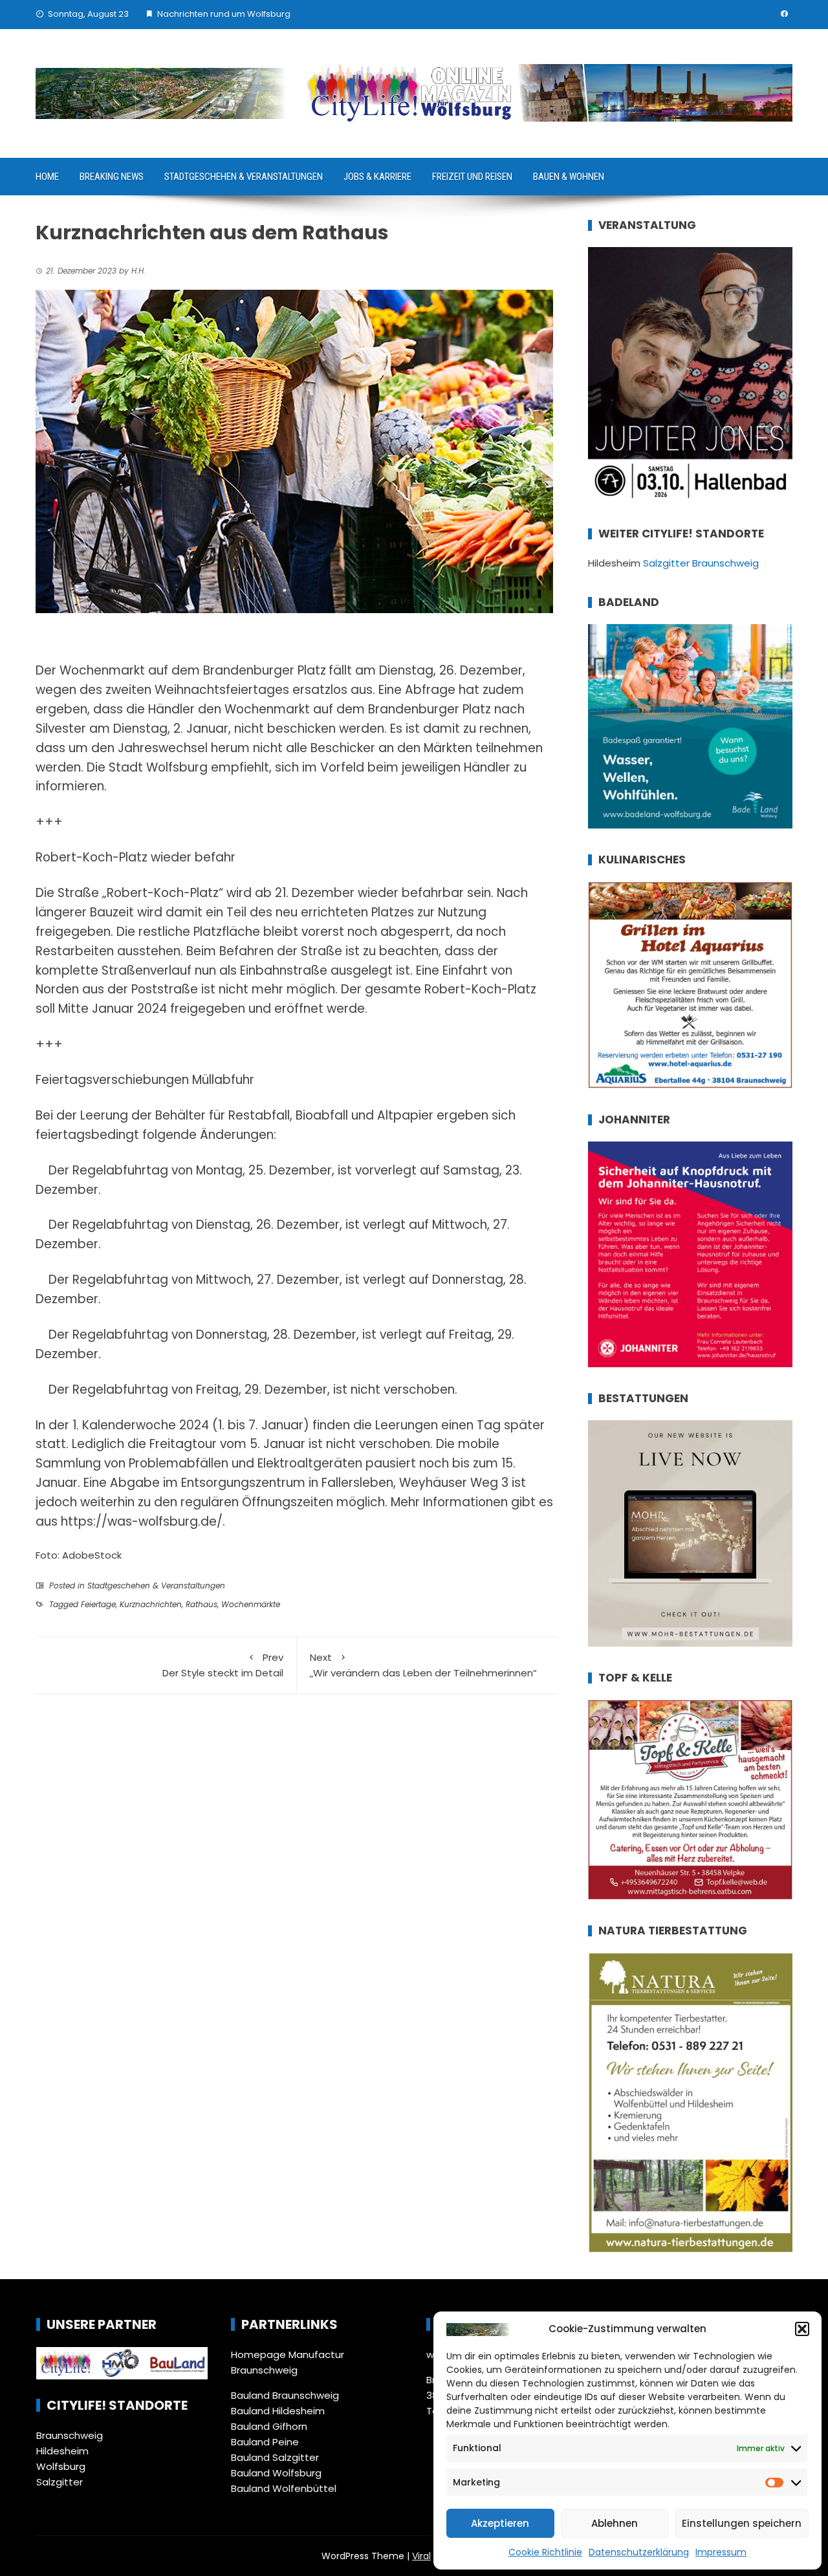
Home (47, 177)
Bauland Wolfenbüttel (284, 2488)
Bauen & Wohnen (569, 177)
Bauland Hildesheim (278, 2411)
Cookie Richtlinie (545, 2552)
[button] (802, 2329)
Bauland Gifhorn (269, 2426)
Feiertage (98, 1604)
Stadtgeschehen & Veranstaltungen (244, 177)
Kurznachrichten (151, 1604)
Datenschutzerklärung (639, 2552)
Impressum (721, 2552)
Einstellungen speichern (742, 2523)
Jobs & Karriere (377, 177)
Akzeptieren (500, 2523)
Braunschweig (70, 2435)
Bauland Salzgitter (275, 2457)
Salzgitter (60, 2482)
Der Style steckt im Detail (223, 1665)
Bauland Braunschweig (285, 2395)
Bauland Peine (265, 2442)
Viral (421, 2556)
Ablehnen (615, 2523)
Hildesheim (62, 2451)
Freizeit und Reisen (472, 177)
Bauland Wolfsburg (276, 2473)
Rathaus (202, 1604)
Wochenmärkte (251, 1604)
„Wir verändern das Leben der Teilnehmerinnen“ (423, 1665)
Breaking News (112, 177)
